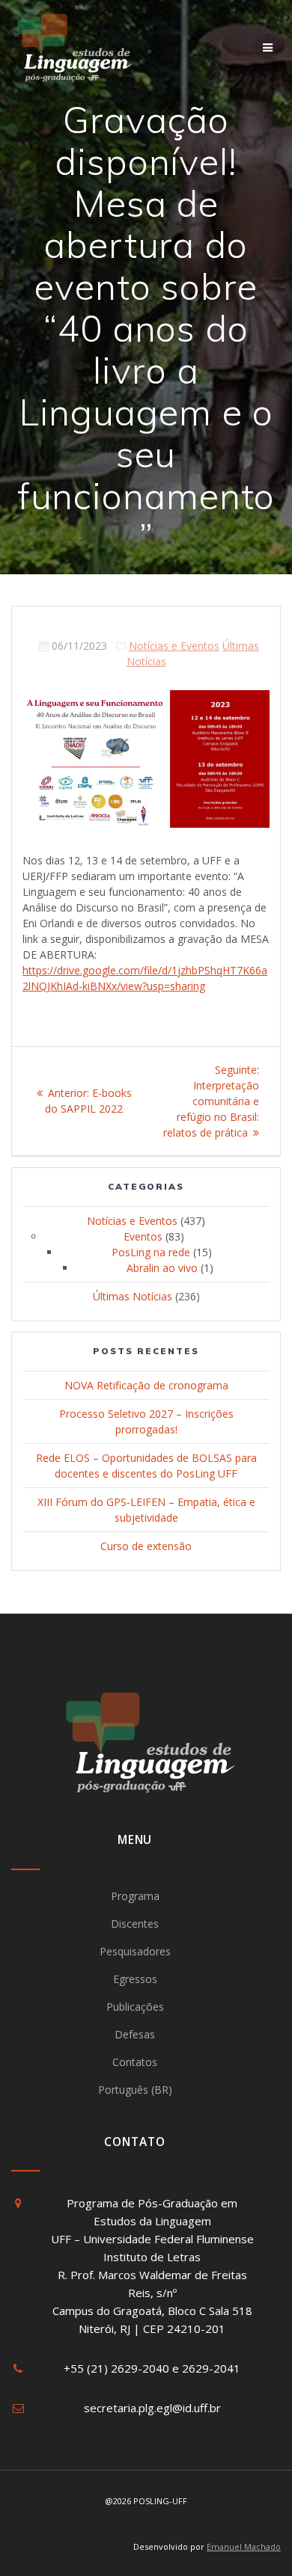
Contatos (135, 2062)
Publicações (135, 2007)
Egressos (135, 1979)
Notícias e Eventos (174, 646)
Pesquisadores (135, 1951)
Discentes (135, 1924)
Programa (135, 1896)
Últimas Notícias (133, 1296)
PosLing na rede (151, 1252)
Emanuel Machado (244, 2546)
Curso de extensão (146, 1546)
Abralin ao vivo (162, 1268)
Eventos (143, 1236)
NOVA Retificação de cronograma (146, 1385)
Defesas (135, 2034)
